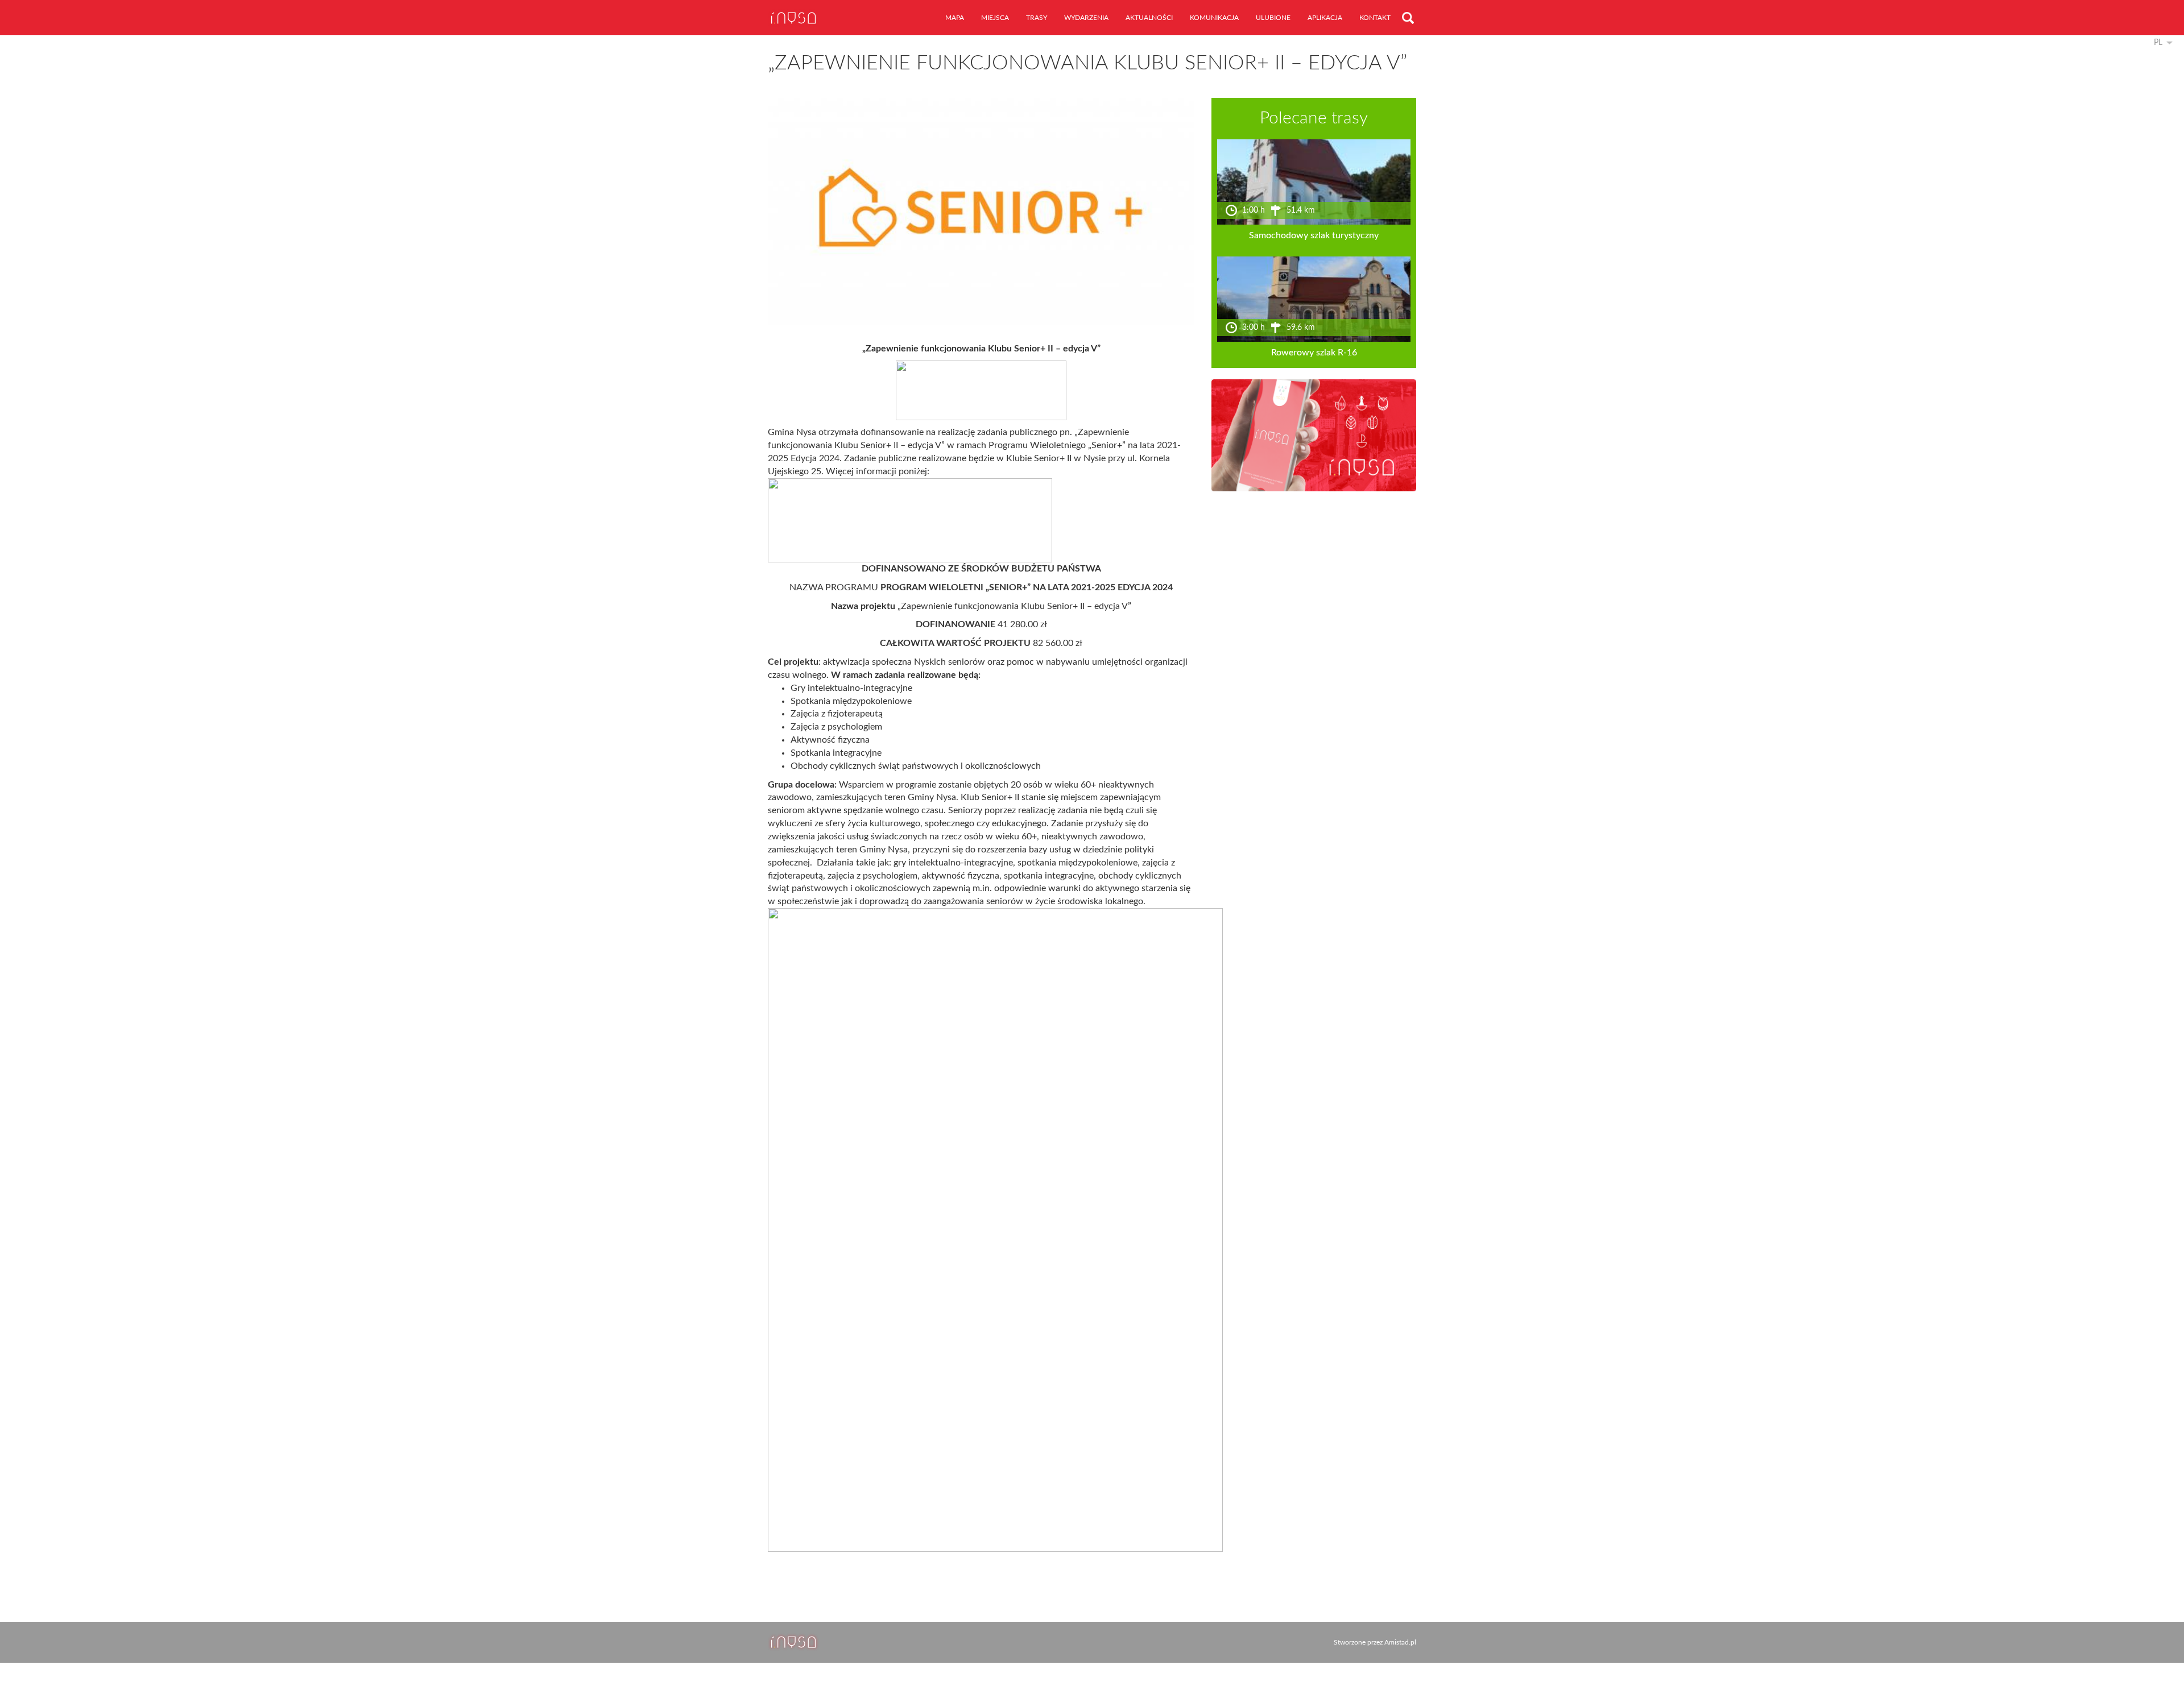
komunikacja (1214, 18)
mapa (955, 18)
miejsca (995, 18)
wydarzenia (1086, 18)
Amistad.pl (1400, 1642)
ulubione (1273, 18)
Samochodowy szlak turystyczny (1314, 235)
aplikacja (1325, 18)
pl (2158, 43)
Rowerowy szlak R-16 (1314, 353)
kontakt (1375, 18)
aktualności (1149, 18)
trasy (1037, 18)
